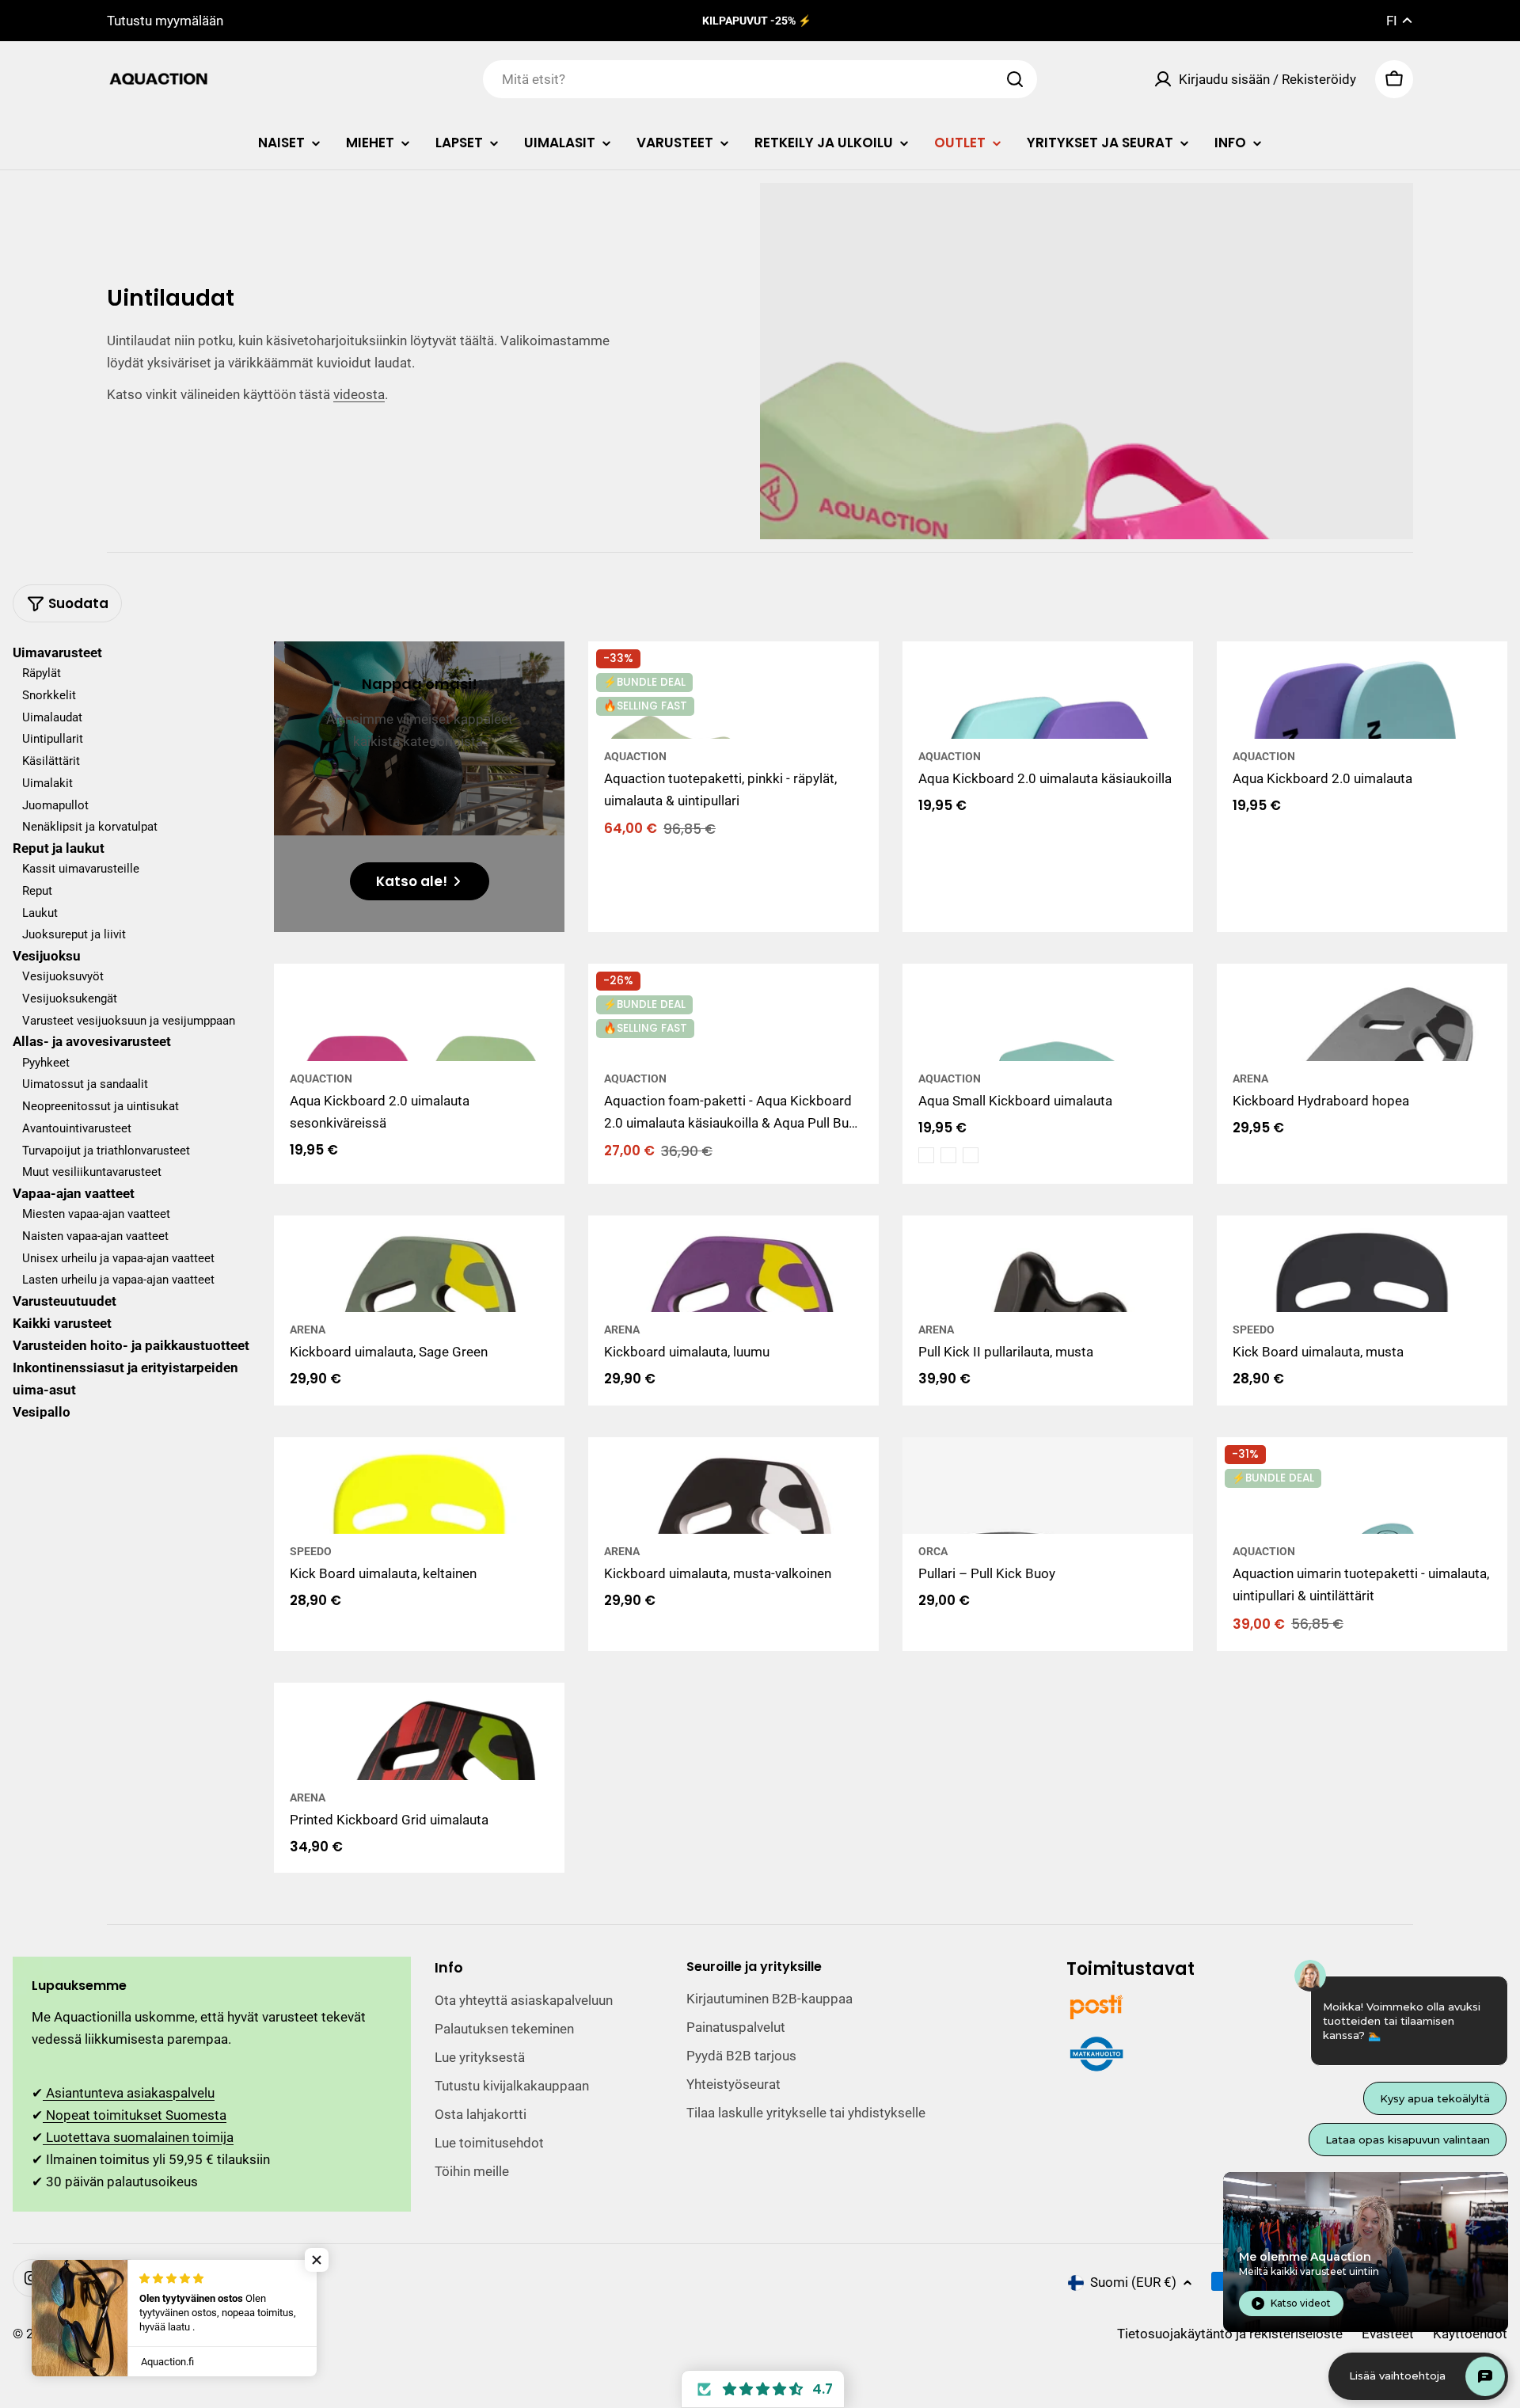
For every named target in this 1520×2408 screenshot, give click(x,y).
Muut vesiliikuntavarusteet (92, 1172)
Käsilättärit (51, 761)
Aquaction (635, 756)
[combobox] (760, 79)
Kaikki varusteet (62, 1323)
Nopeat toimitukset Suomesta (135, 2115)
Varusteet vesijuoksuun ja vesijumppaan (129, 1021)
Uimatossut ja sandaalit (85, 1084)
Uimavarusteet (57, 652)
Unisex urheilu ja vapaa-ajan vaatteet (118, 1258)
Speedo (1254, 1330)
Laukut (40, 913)
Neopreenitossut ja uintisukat (101, 1106)
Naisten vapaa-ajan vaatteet (95, 1236)
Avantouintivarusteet (77, 1128)
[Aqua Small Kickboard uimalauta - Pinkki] (926, 1155)
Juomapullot (55, 805)
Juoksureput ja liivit (74, 935)
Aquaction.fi (97, 2334)
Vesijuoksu (47, 956)
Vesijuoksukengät (70, 999)
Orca (933, 1551)
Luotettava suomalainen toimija (138, 2137)
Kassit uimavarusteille (81, 869)
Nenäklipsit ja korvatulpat (90, 827)
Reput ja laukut (59, 848)
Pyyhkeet (46, 1063)
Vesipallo (42, 1412)
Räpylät (42, 673)
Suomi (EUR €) (1133, 2282)
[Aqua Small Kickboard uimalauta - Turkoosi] (948, 1155)
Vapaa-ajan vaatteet (74, 1193)
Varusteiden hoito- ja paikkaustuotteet (131, 1345)
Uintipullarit (53, 740)
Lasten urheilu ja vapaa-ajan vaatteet (118, 1280)
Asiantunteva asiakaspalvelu (129, 2093)
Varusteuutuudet (65, 1301)
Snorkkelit (49, 695)
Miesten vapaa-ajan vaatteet (96, 1214)
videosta (359, 394)
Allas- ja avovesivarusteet (92, 1042)
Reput (37, 891)
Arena (1250, 1078)
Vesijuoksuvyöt (63, 976)
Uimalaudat (52, 717)
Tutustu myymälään (165, 21)
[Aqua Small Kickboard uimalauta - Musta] (971, 1155)
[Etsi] (1015, 79)
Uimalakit (47, 783)
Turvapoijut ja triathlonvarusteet (106, 1151)
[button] (763, 2389)
